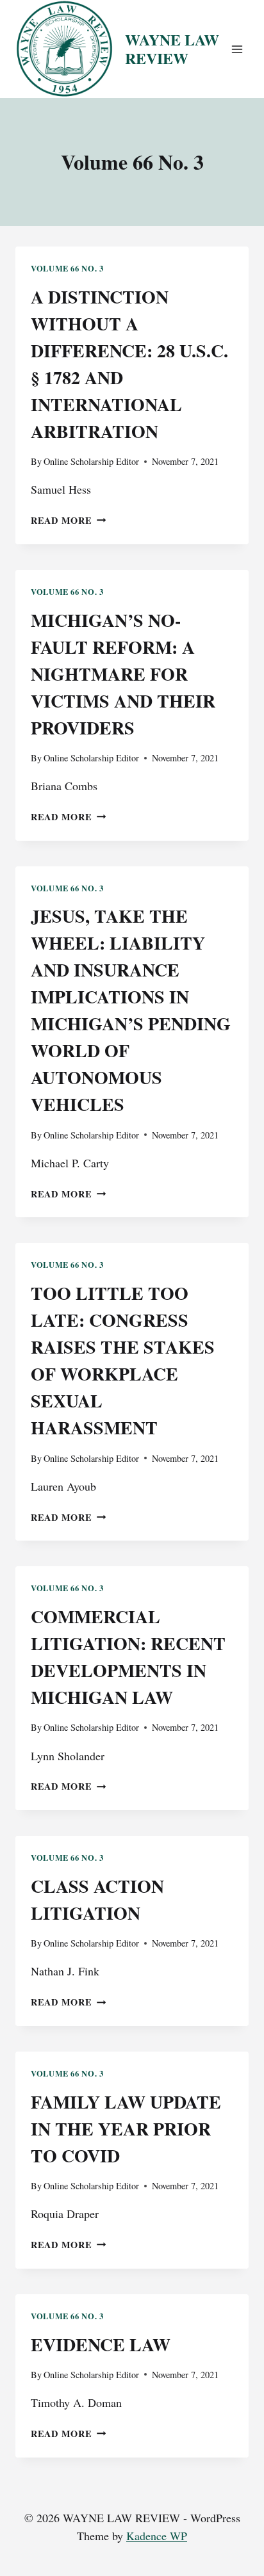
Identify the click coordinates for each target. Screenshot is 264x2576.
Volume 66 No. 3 (67, 268)
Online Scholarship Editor (91, 461)
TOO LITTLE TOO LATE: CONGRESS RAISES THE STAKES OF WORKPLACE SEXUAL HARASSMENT (123, 1360)
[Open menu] (237, 49)
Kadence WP (157, 2536)
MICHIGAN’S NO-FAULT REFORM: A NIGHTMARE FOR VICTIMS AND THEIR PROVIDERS (123, 674)
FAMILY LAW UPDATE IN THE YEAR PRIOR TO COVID (126, 2129)
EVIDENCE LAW (101, 2345)
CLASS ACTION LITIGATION (97, 1900)
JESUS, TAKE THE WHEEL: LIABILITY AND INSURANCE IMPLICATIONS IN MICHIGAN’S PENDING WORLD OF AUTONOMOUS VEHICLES (131, 1010)
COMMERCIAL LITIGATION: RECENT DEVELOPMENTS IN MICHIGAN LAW (128, 1657)
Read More (68, 520)
